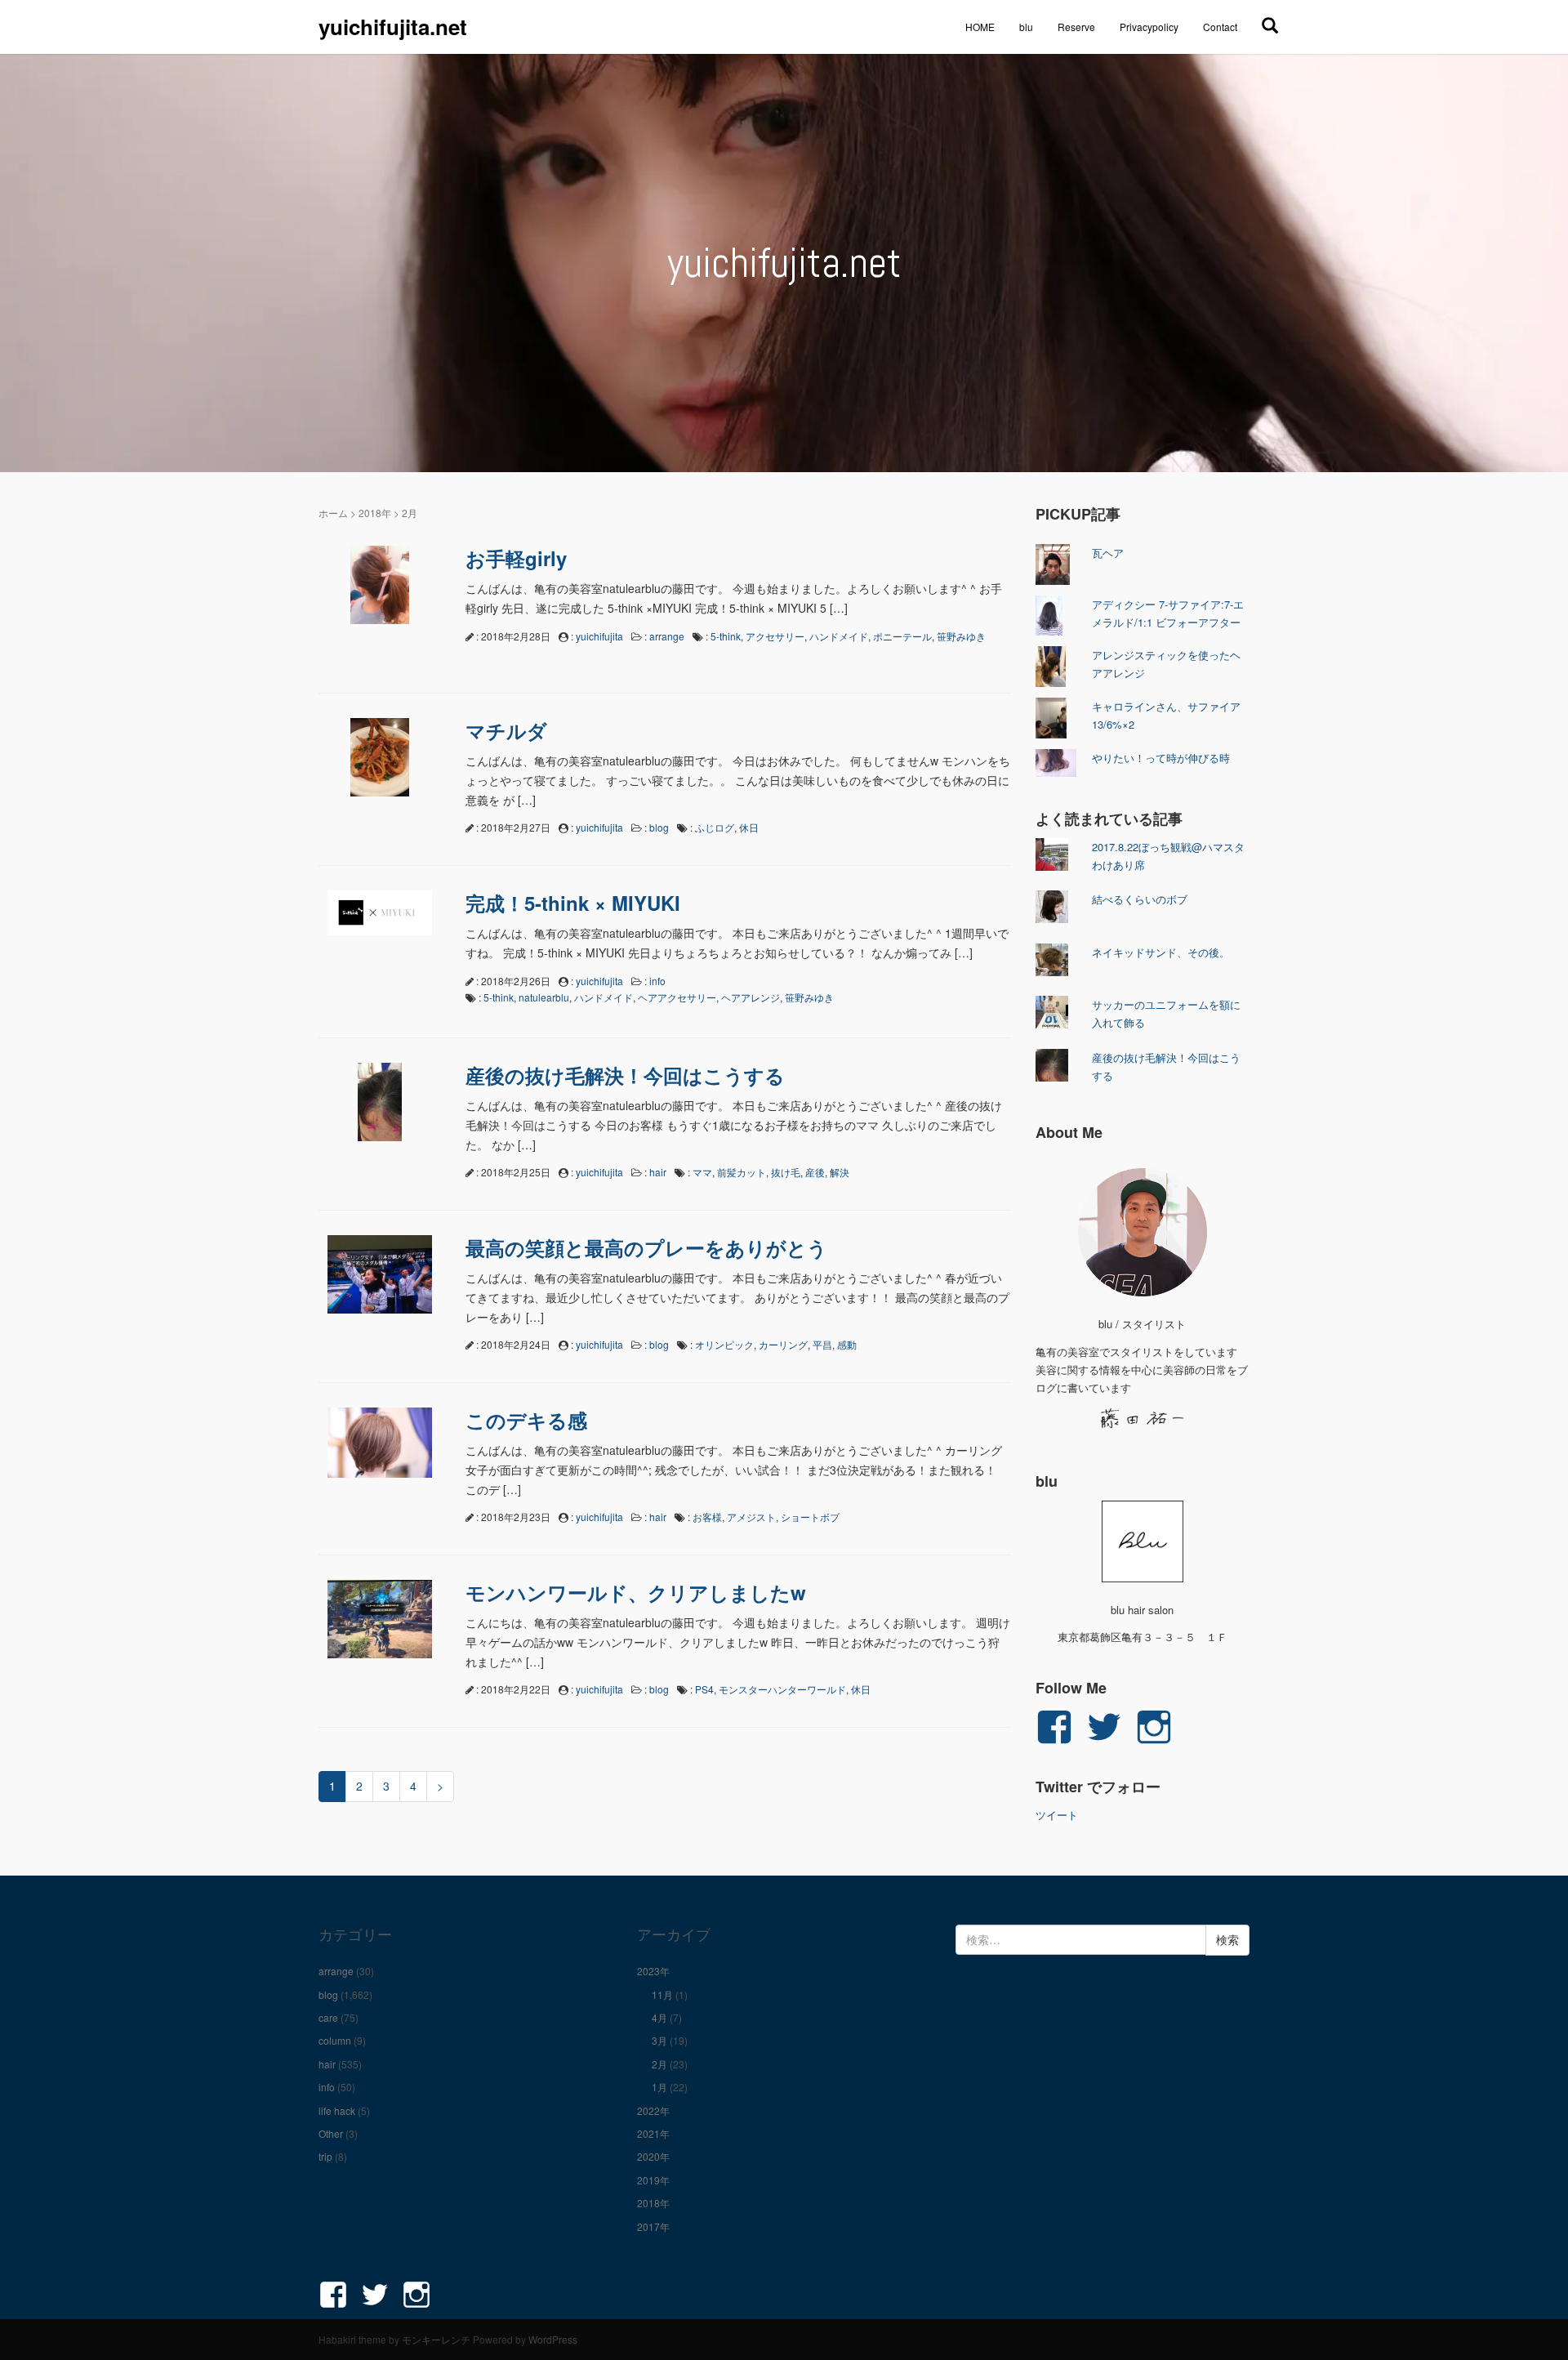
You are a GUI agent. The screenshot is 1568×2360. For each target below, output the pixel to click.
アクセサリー (775, 636)
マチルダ (506, 730)
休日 (749, 827)
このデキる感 (526, 1420)
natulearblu (544, 997)
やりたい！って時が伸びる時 (1161, 758)
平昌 (822, 1344)
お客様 (707, 1517)
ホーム (333, 513)
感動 (847, 1344)
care (328, 2017)
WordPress (553, 2339)
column (335, 2040)
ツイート (1057, 1815)
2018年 (375, 513)
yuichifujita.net (393, 27)
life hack (337, 2110)
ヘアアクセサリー (677, 997)
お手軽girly (516, 558)
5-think (726, 636)
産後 (815, 1172)
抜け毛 (786, 1172)
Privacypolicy (1149, 27)
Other (331, 2133)
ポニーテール (902, 636)
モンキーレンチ (436, 2339)
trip (325, 2156)
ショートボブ (810, 1517)
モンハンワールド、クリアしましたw (636, 1592)
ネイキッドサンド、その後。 (1161, 952)
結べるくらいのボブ (1140, 899)
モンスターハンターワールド (782, 1689)
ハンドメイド (839, 636)
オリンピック (724, 1344)
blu (1026, 27)
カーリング (783, 1344)
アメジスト (751, 1517)
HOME (980, 27)
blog (659, 827)
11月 (662, 1994)
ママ (702, 1172)
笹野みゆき (961, 636)
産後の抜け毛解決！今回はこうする (625, 1075)
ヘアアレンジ (751, 997)
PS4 (704, 1689)
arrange (667, 636)
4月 (659, 2017)
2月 (659, 2064)
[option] (784, 263)
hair (658, 1172)
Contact (1220, 27)
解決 (840, 1172)
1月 (659, 2087)
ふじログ (715, 827)
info (657, 981)
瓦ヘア (1108, 553)
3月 (659, 2040)
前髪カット (742, 1172)
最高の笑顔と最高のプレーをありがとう (646, 1247)
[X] (1270, 25)
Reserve (1076, 27)
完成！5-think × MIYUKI (573, 903)
